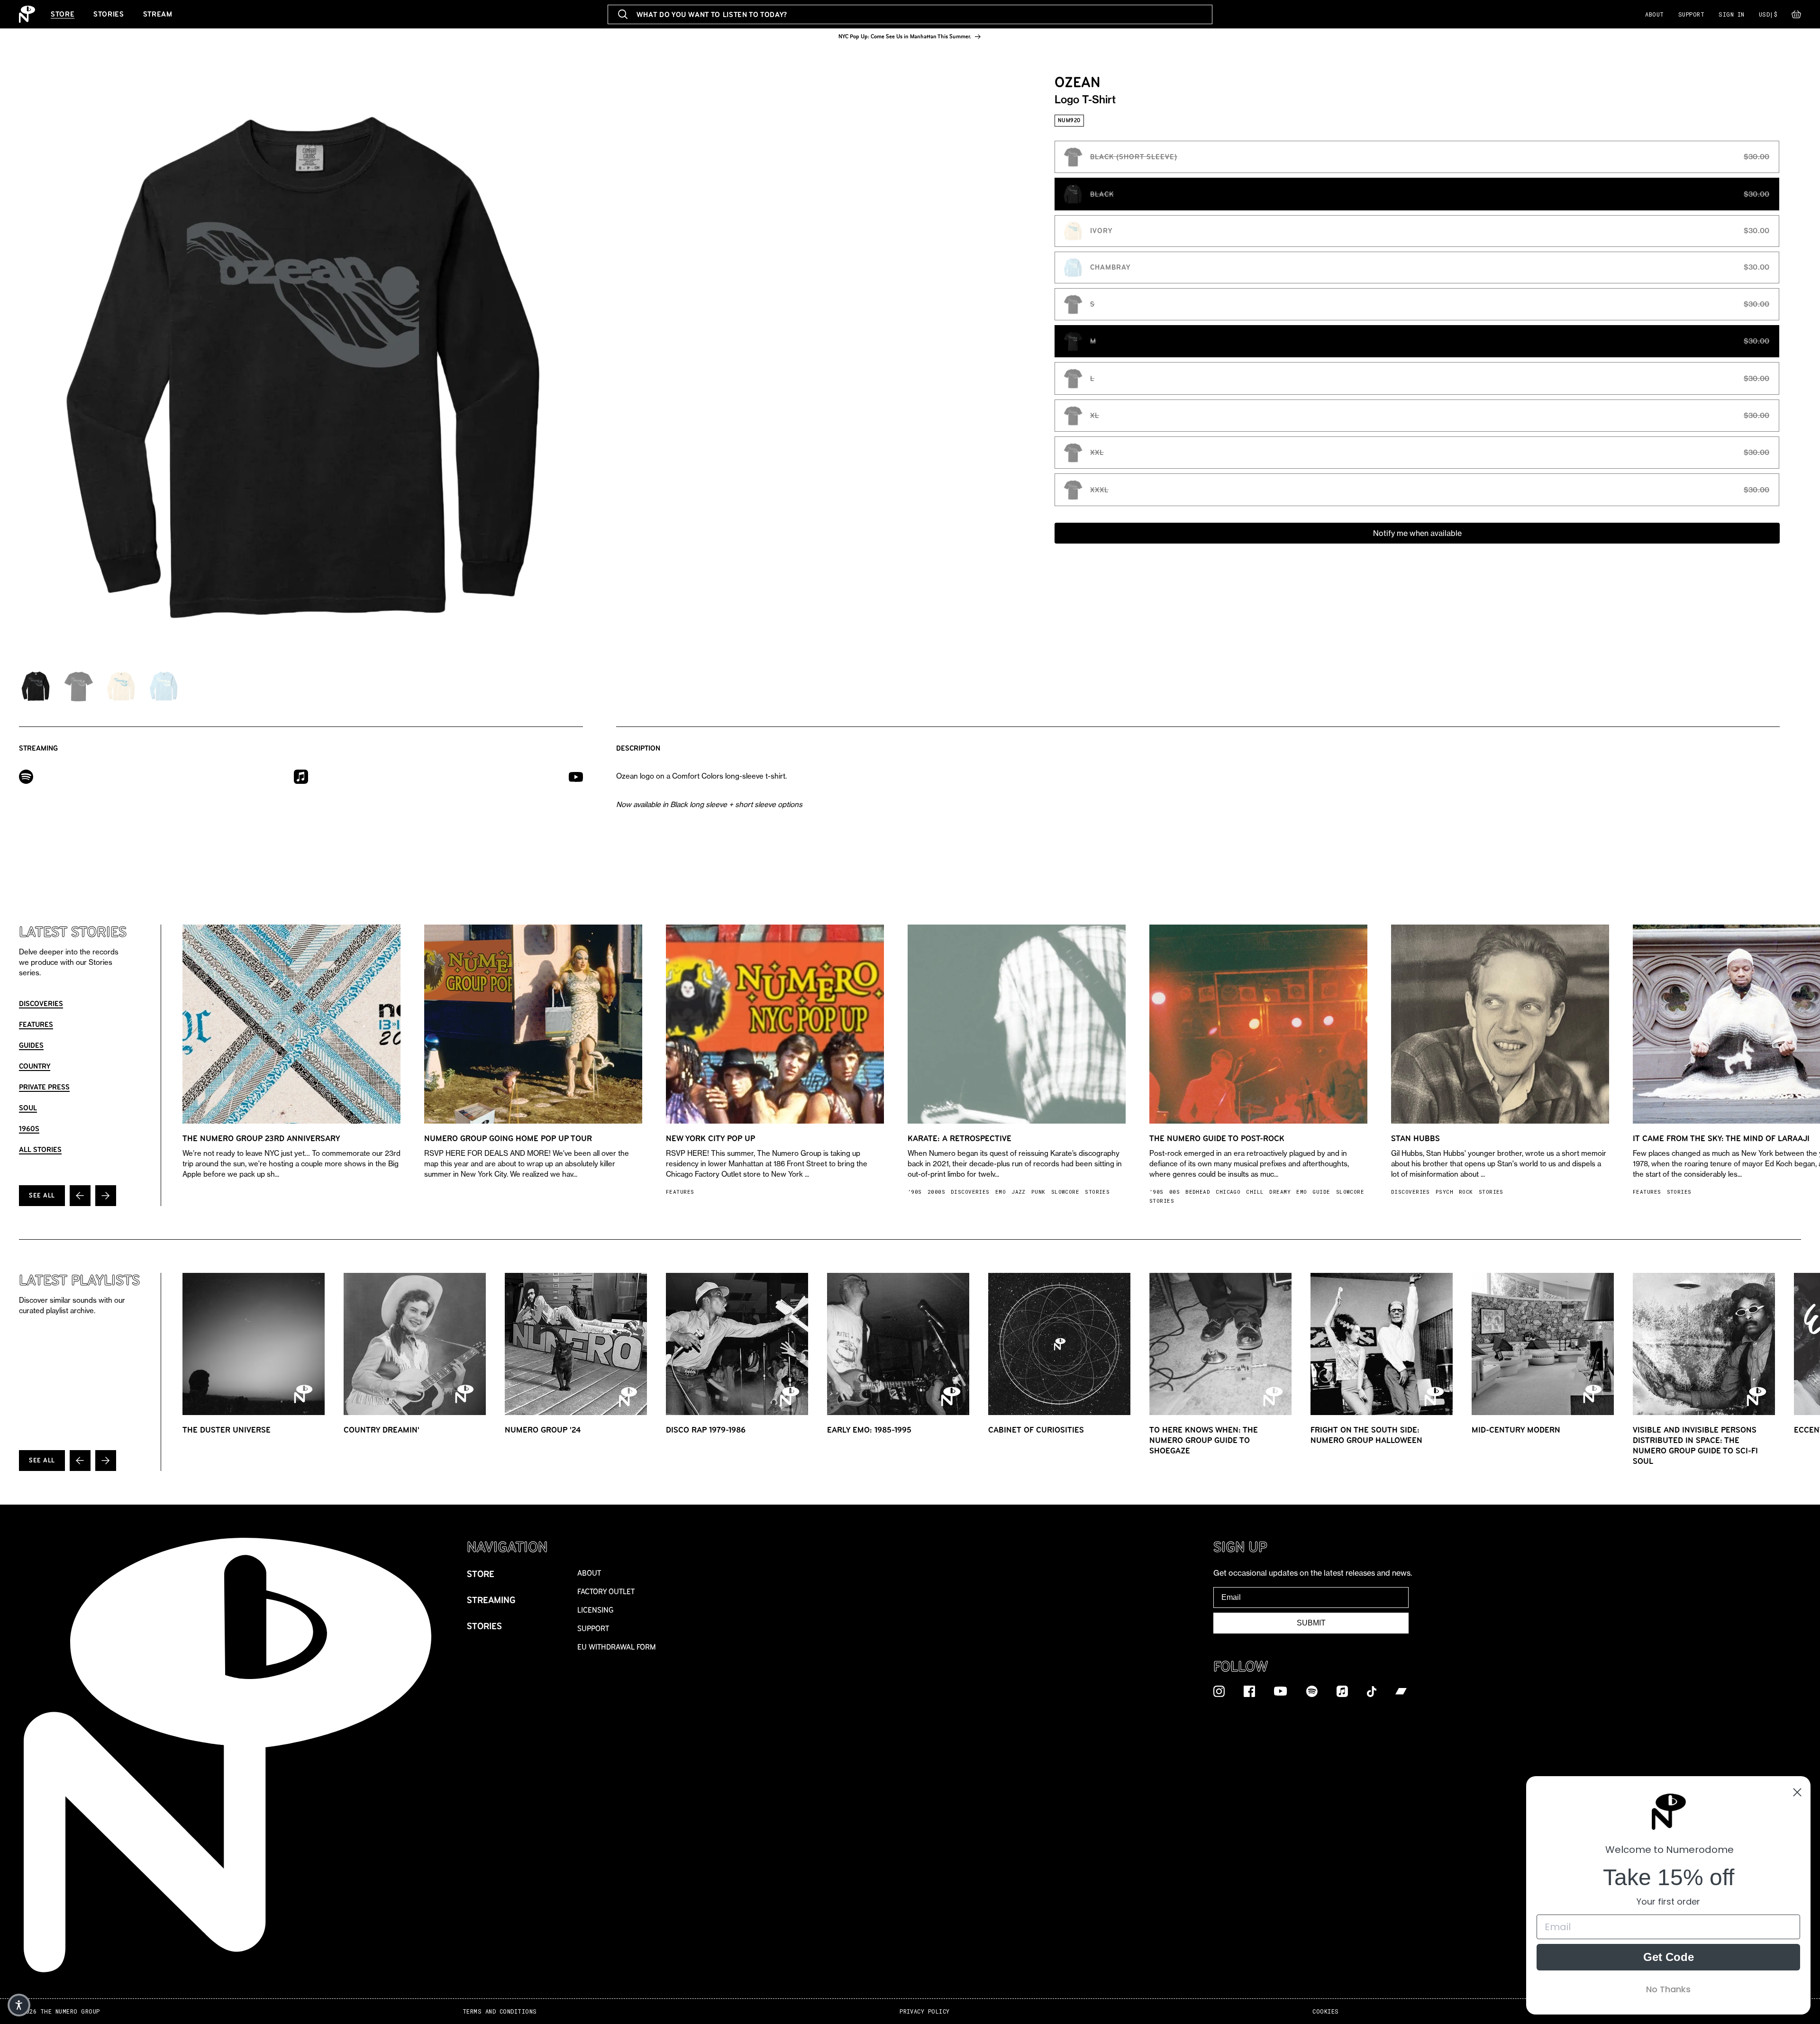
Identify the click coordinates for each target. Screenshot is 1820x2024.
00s (1174, 1192)
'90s (915, 1192)
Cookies (1325, 2011)
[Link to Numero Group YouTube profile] (1281, 1691)
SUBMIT (1311, 1623)
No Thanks (1668, 1989)
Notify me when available (1417, 533)
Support (1691, 14)
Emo (1001, 1192)
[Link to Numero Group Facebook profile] (1249, 1691)
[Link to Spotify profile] (26, 776)
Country (35, 1066)
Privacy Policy (925, 2011)
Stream (158, 14)
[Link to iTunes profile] (301, 776)
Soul (28, 1108)
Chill (1255, 1192)
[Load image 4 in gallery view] (164, 686)
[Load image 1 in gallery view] (36, 686)
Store (63, 14)
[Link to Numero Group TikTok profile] (1372, 1691)
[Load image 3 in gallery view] (121, 686)
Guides (31, 1045)
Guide (1321, 1192)
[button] (1796, 17)
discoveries (970, 1192)
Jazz (1019, 1192)
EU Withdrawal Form (617, 1647)
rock (1466, 1192)
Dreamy (1280, 1192)
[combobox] (910, 14)
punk (1038, 1192)
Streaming (491, 1600)
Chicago (1228, 1192)
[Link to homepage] (27, 14)
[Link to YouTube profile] (576, 776)
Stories (109, 14)
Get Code (1669, 1957)
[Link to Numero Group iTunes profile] (1342, 1691)
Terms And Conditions (500, 2011)
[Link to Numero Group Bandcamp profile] (1401, 1691)
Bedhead (1198, 1192)
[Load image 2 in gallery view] (78, 686)
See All (42, 1195)
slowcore (1065, 1192)
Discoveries (41, 1003)
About (1654, 14)
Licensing (596, 1610)
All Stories (40, 1149)
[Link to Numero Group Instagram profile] (1219, 1691)
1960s (29, 1129)
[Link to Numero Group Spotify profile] (1312, 1691)
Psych (1444, 1192)
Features (36, 1024)
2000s (936, 1192)
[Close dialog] (1797, 1792)
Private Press (44, 1087)
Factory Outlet (606, 1592)
